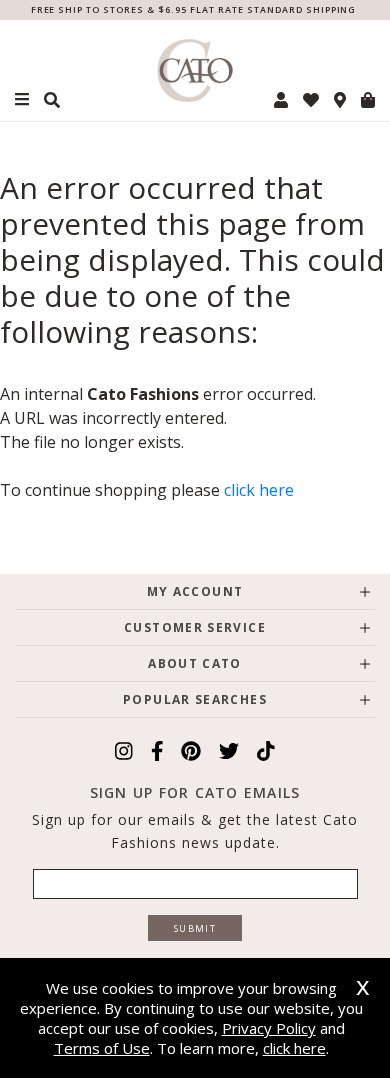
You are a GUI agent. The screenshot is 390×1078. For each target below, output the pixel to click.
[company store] (340, 100)
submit (195, 928)
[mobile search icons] (52, 100)
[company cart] (368, 100)
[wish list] (311, 100)
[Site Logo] (195, 70)
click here (259, 490)
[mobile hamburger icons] (22, 99)
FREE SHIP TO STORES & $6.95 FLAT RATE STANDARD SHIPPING (194, 9)
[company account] (281, 100)
